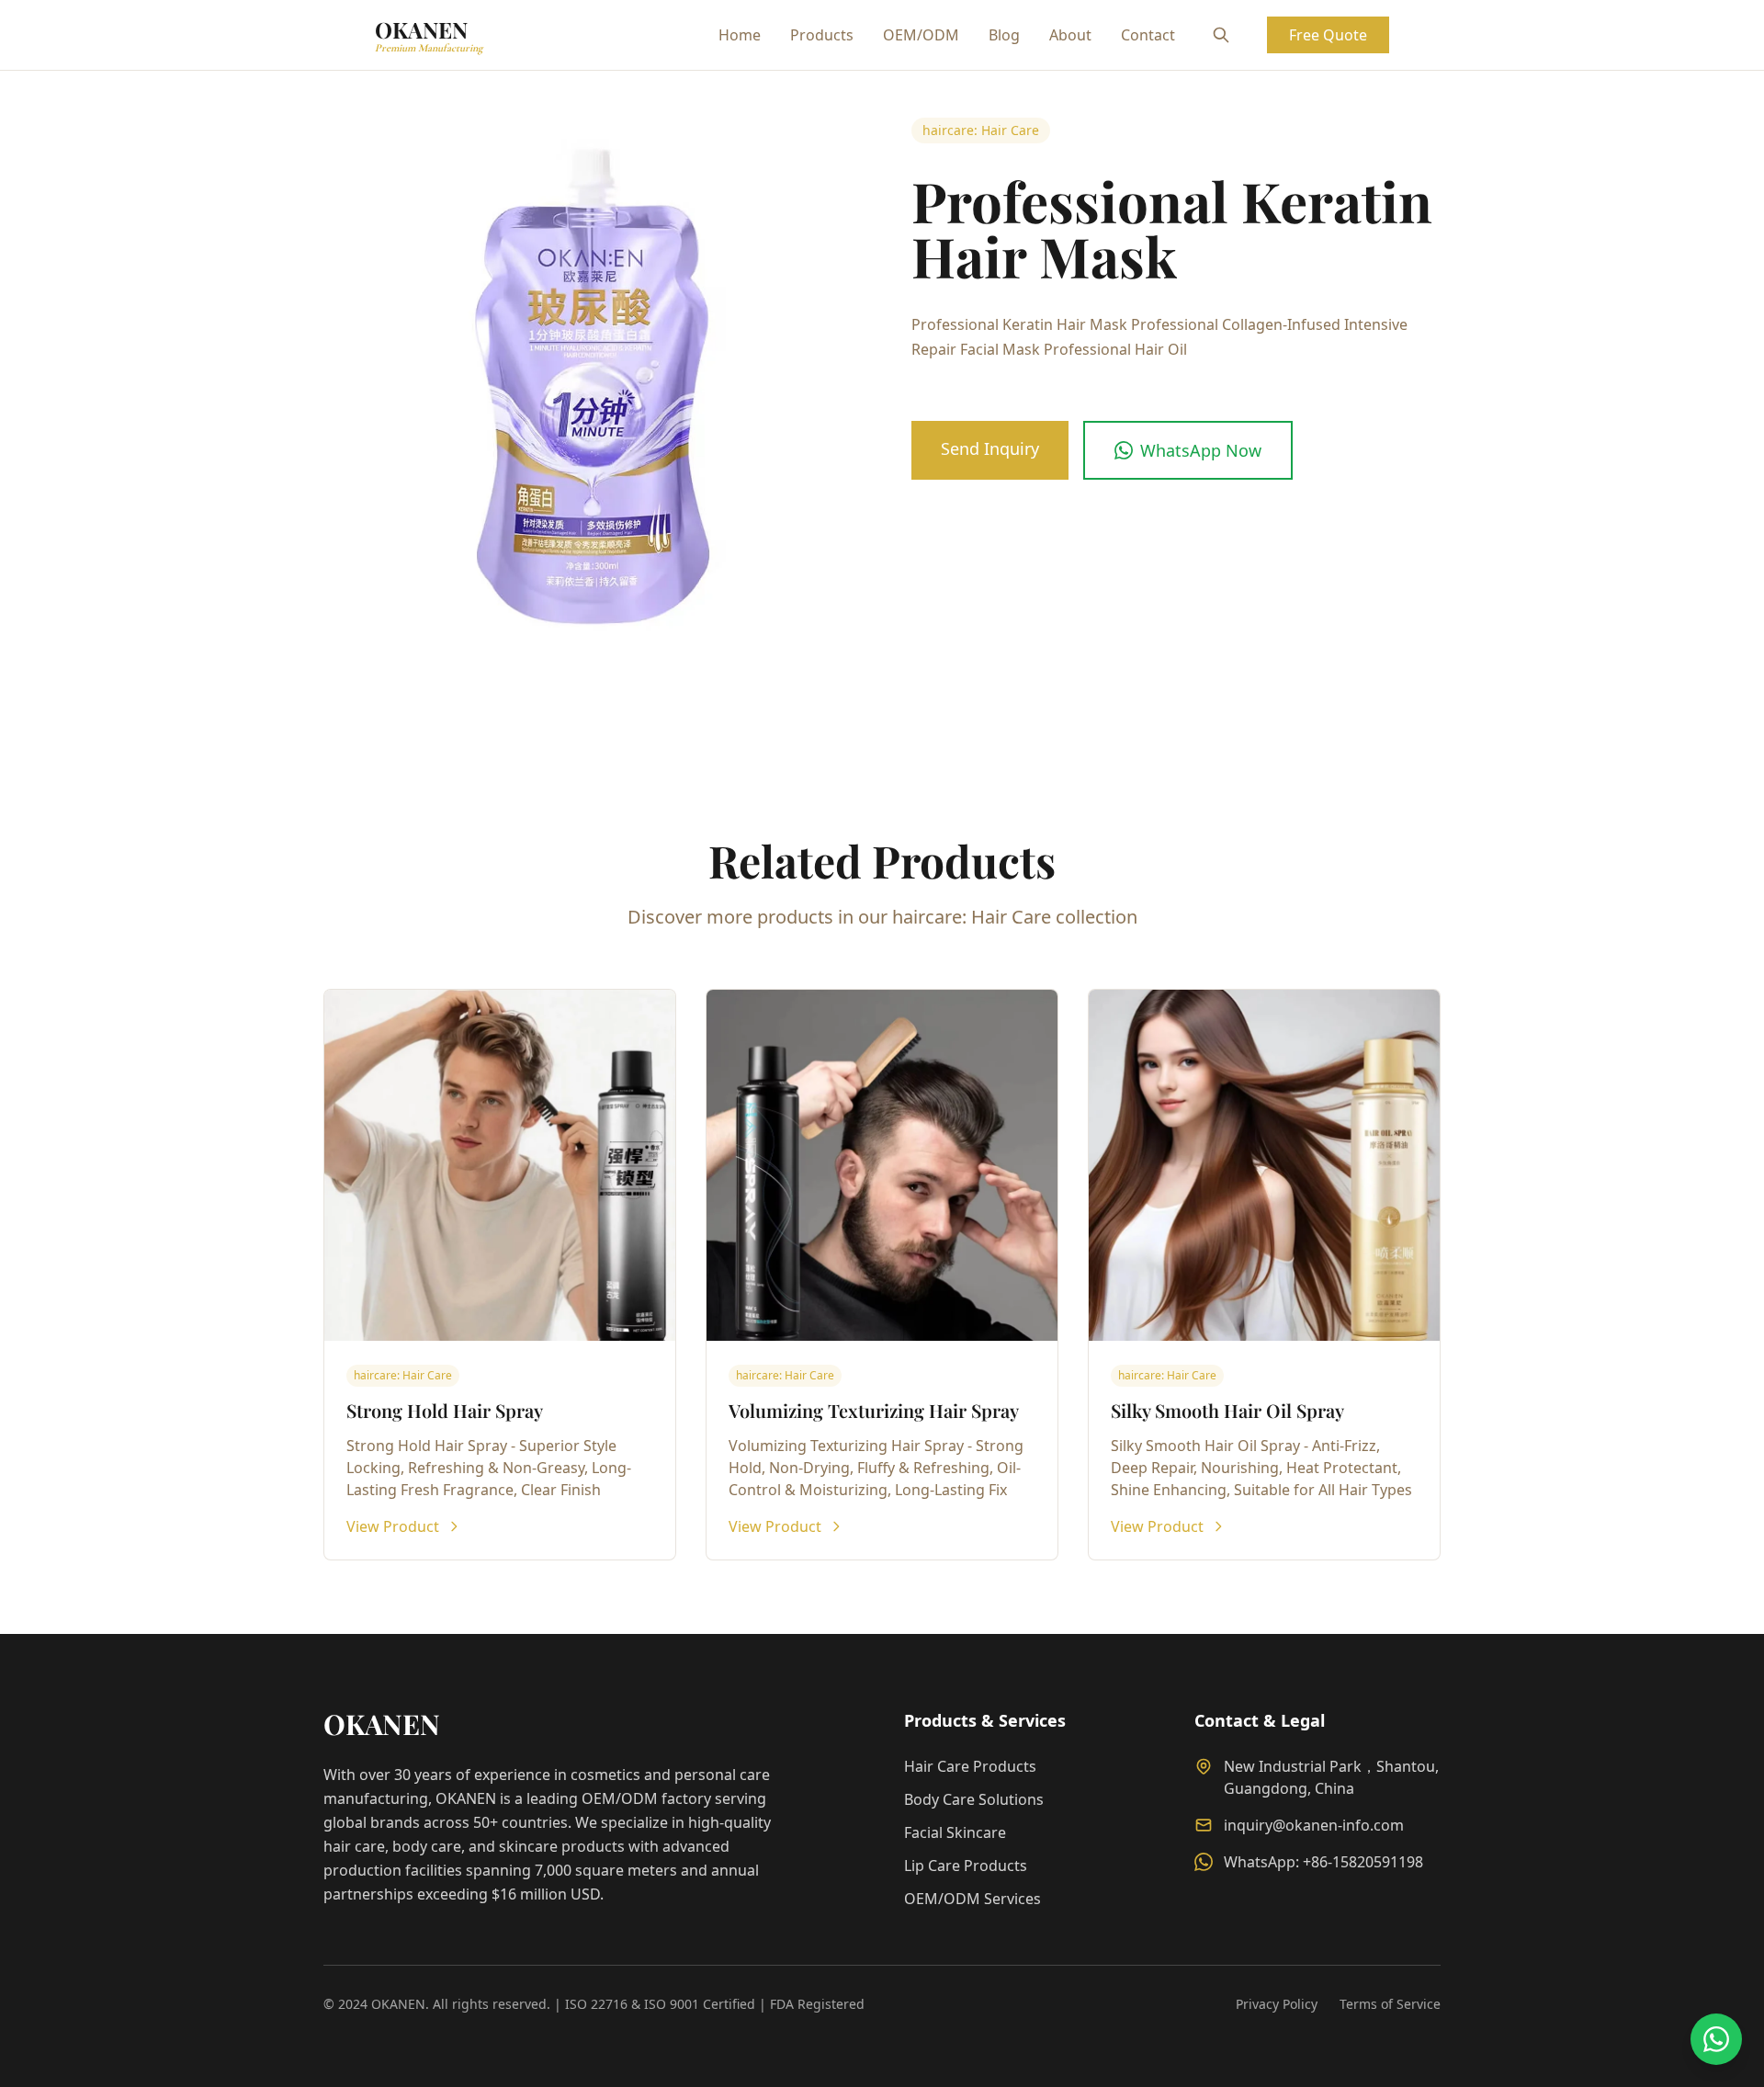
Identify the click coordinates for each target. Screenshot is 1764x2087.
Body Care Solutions (974, 1799)
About (1070, 35)
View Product (393, 1526)
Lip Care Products (966, 1866)
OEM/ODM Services (972, 1899)
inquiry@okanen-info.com (1314, 1825)
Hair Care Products (970, 1766)
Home (740, 35)
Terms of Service (1390, 2004)
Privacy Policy (1277, 2004)
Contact (1148, 35)
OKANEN (429, 34)
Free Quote (1328, 35)
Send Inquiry (990, 448)
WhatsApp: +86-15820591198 (1323, 1862)
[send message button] (1716, 2039)
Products (822, 35)
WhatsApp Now (1201, 450)
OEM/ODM (921, 35)
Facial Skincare (955, 1832)
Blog (1004, 35)
